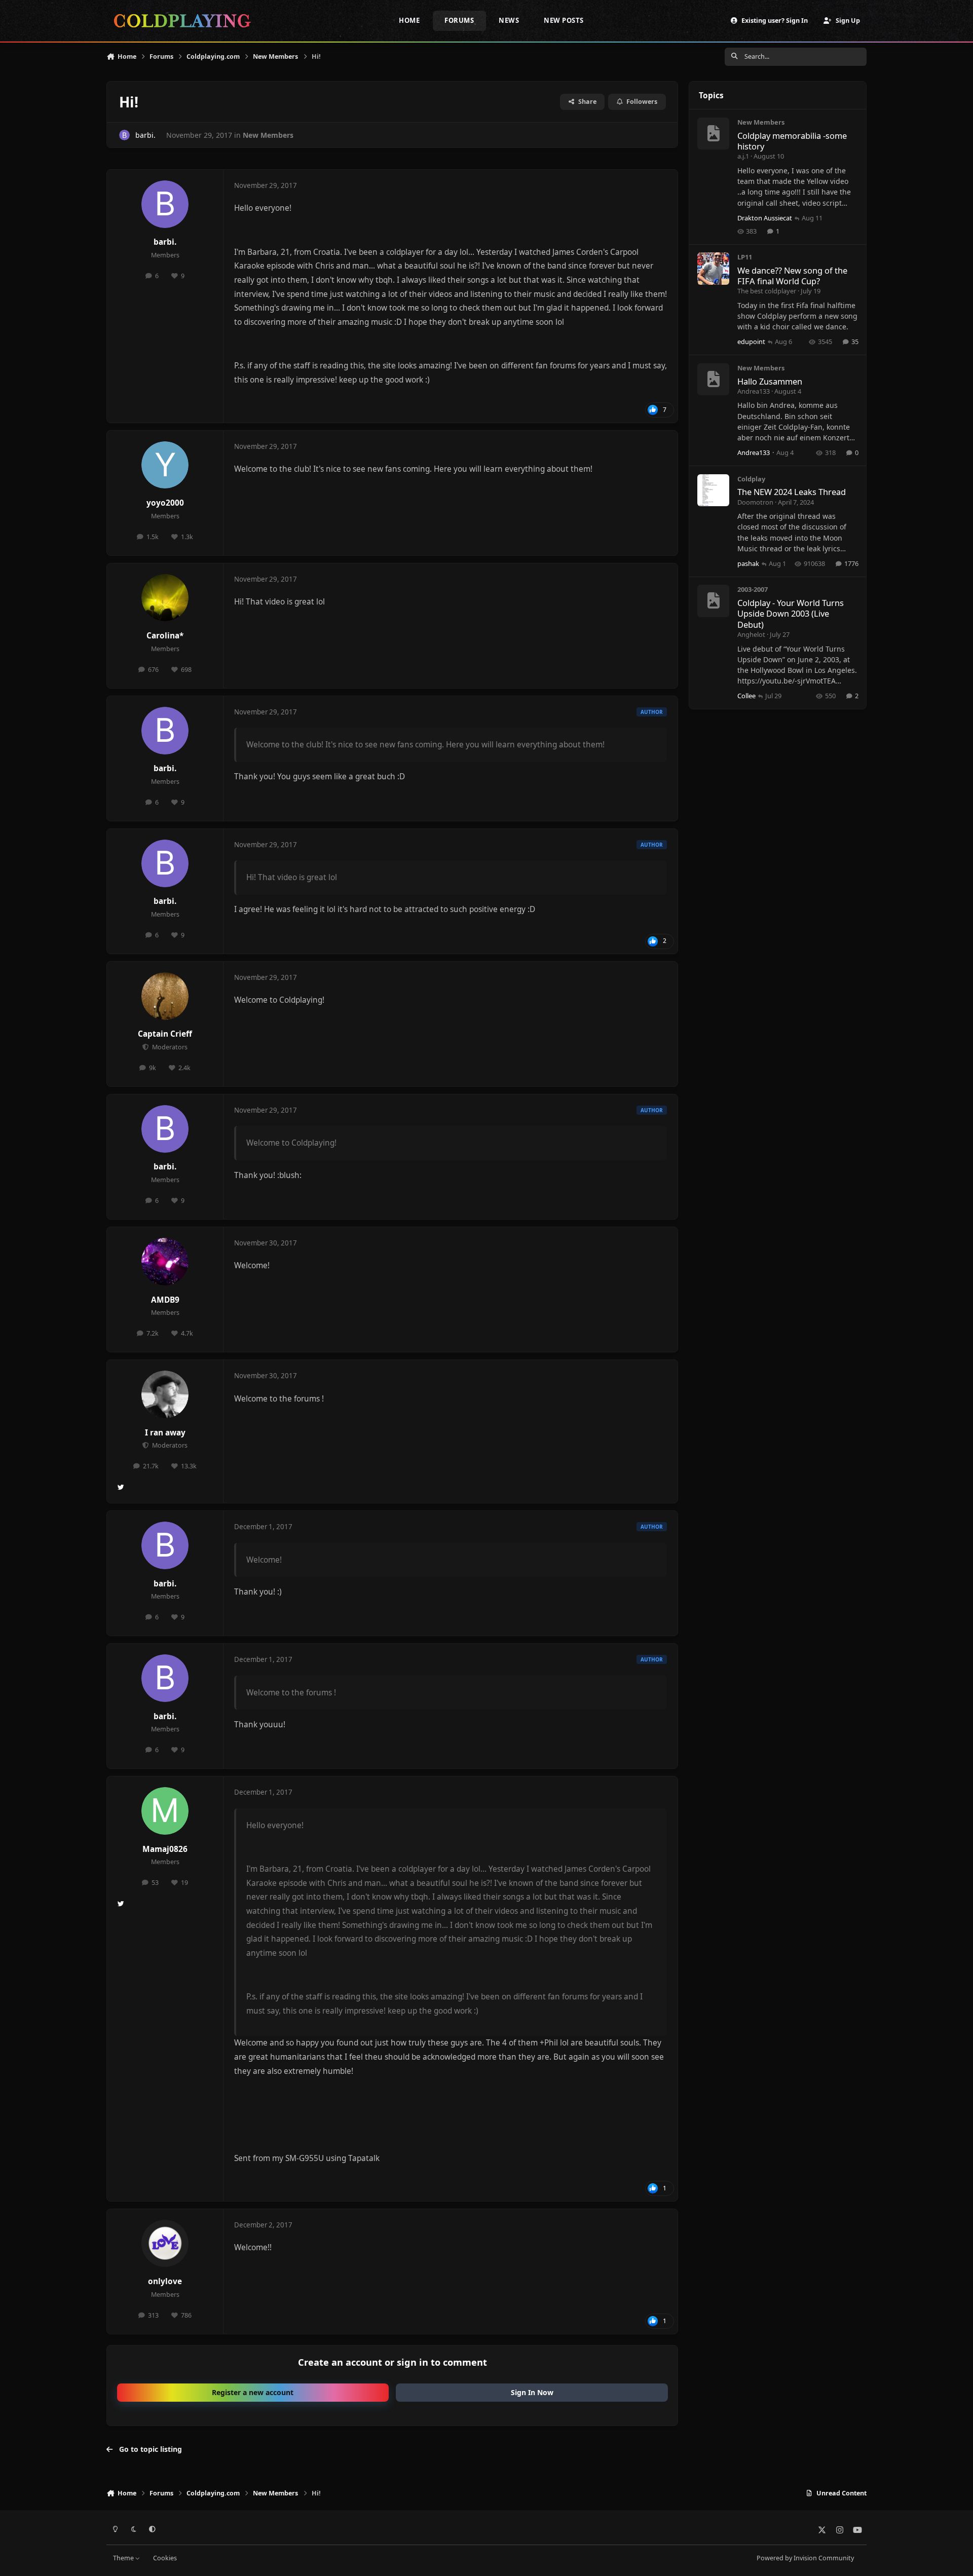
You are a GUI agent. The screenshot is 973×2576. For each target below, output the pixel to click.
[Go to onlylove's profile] (165, 2244)
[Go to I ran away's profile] (165, 1394)
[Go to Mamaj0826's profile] (165, 1811)
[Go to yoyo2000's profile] (165, 465)
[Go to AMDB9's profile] (165, 1262)
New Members (268, 135)
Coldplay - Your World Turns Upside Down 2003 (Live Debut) (791, 614)
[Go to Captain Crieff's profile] (165, 996)
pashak (748, 563)
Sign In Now (532, 2392)
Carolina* (165, 636)
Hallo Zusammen (770, 381)
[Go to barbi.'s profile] (124, 135)
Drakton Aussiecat (765, 218)
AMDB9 (165, 1300)
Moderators (169, 1047)
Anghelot (751, 634)
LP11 (745, 257)
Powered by (805, 2558)
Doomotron (755, 502)
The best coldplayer (767, 291)
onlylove (165, 2281)
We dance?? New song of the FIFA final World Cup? (792, 276)
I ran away (165, 1433)
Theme (124, 2558)
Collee (746, 696)
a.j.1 (743, 156)
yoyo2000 (165, 503)
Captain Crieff (165, 1034)
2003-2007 (753, 589)
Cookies (165, 2558)
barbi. (145, 135)
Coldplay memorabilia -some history (792, 141)
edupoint (751, 342)
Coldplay (751, 479)
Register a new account (253, 2392)
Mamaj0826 (165, 1849)
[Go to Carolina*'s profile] (165, 598)
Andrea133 (754, 391)
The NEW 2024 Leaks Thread (792, 492)
